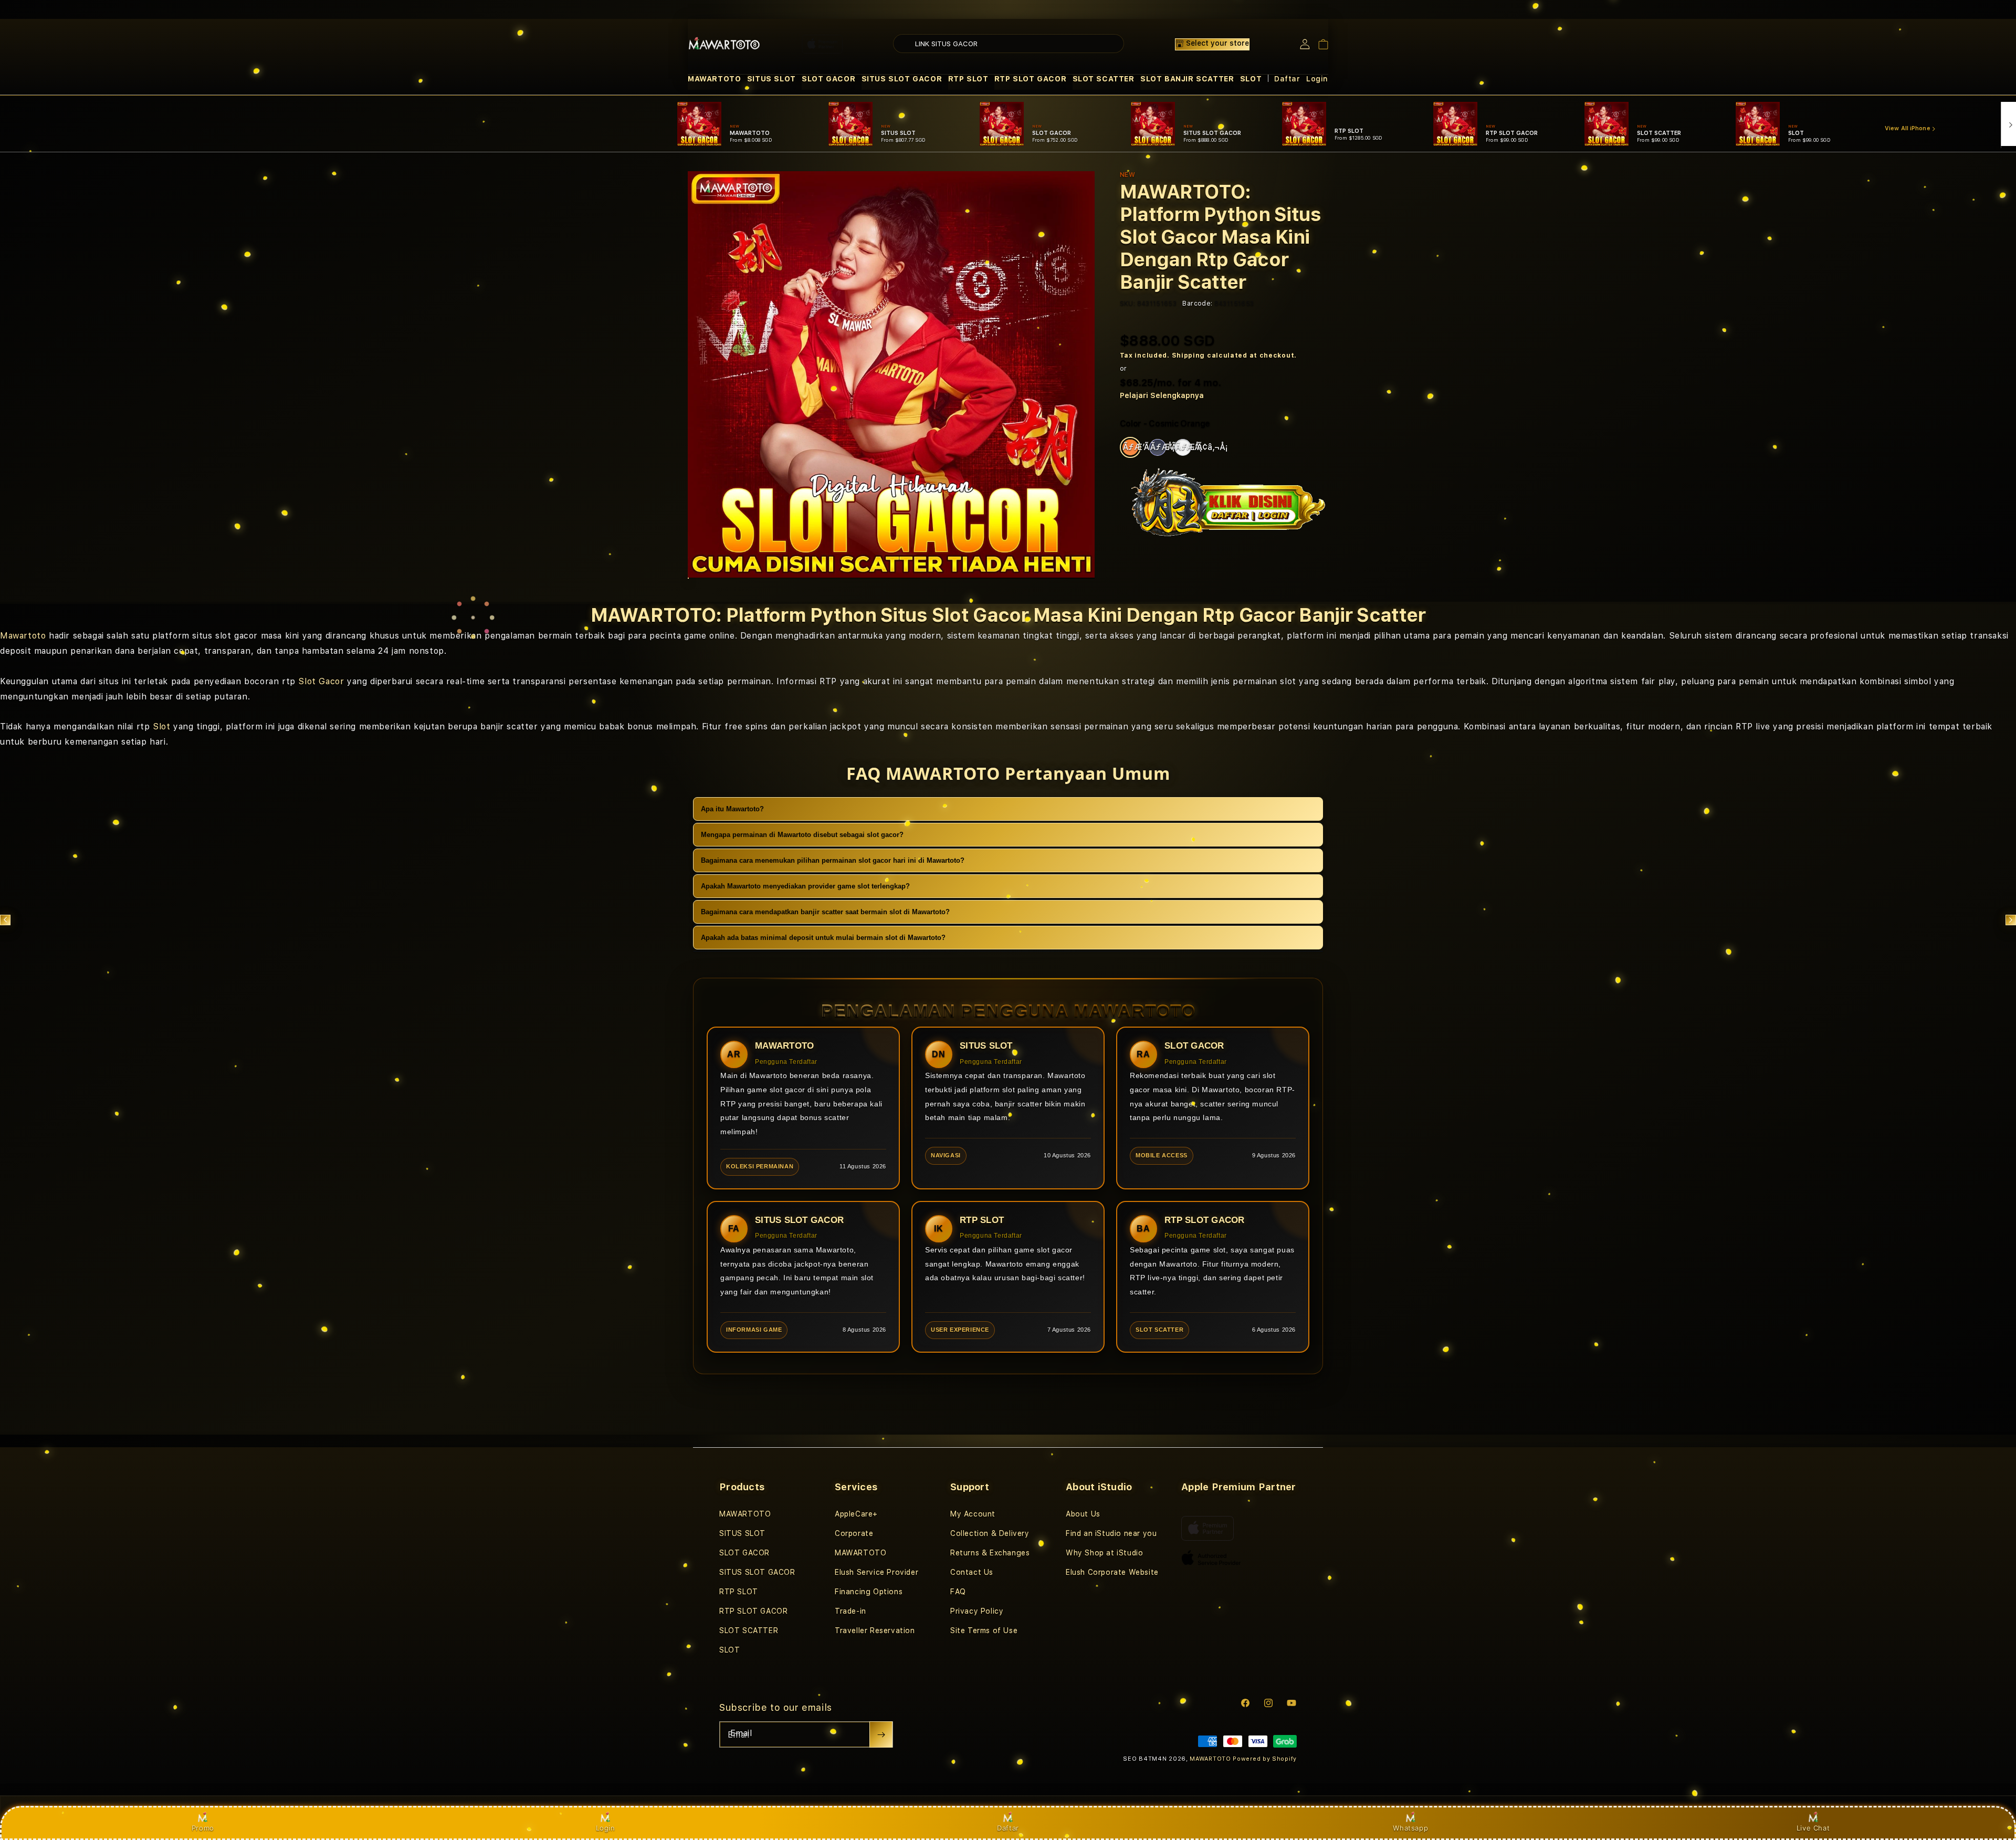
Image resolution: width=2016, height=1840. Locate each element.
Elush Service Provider (876, 1572)
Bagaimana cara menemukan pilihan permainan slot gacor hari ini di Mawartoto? (833, 860)
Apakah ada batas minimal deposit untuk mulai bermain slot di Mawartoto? (823, 938)
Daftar (1008, 1828)
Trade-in (850, 1611)
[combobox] (1009, 44)
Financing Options (869, 1592)
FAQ (958, 1592)
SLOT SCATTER (1104, 79)
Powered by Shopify (1265, 1759)
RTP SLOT (968, 79)
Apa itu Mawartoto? (732, 809)
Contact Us (972, 1572)
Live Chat (1813, 1828)
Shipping (1189, 356)
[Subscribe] (881, 1734)
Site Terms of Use (984, 1630)
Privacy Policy (977, 1611)
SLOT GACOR (828, 79)
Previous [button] (5, 920)
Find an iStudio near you (1111, 1533)
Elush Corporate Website (1112, 1572)
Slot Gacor (321, 681)
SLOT (1251, 79)
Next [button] (2011, 920)
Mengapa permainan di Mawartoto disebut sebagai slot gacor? (802, 835)
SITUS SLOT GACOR (902, 79)
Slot (161, 726)
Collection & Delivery (990, 1533)
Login (606, 1828)
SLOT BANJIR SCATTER (1187, 79)
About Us (1083, 1514)
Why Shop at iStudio (1104, 1553)
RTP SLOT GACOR (1030, 79)
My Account (973, 1514)
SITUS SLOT (771, 79)
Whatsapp (1410, 1828)
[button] (714, 79)
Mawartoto (23, 636)
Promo (203, 1828)
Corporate (854, 1533)
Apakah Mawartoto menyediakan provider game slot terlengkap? (805, 886)
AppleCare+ (856, 1514)
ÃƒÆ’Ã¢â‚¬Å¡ (1132, 447)
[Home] (724, 44)
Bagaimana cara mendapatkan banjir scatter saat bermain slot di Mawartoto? (825, 912)
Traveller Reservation (875, 1630)
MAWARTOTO (714, 79)
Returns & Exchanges (990, 1553)
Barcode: (1197, 304)
